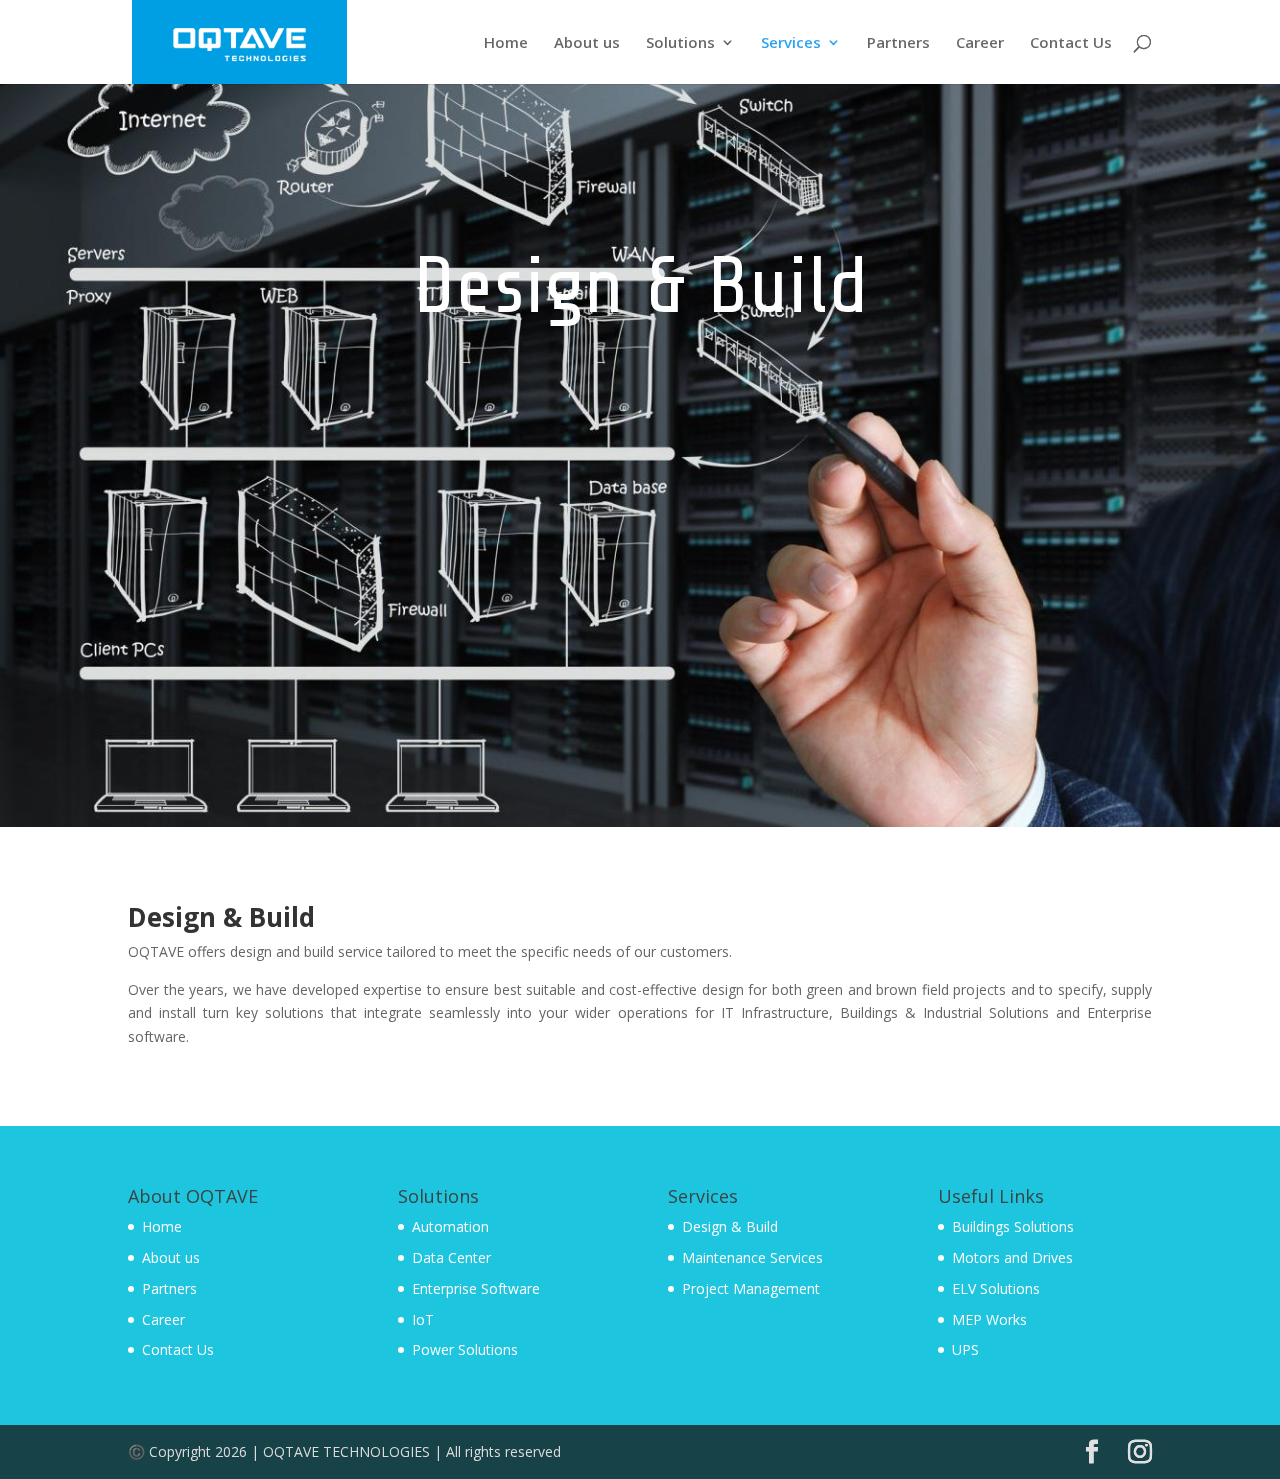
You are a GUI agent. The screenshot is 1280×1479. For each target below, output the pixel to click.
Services (791, 43)
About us (587, 43)
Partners (898, 43)
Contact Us (1071, 43)
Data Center (451, 1257)
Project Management (751, 1288)
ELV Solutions (996, 1288)
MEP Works (989, 1319)
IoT (423, 1319)
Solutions (680, 43)
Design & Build (730, 1226)
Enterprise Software (476, 1288)
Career (980, 43)
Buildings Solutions (1013, 1226)
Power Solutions (465, 1349)
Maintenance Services (752, 1257)
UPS (965, 1349)
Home (506, 43)
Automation (450, 1226)
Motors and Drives (1012, 1257)
